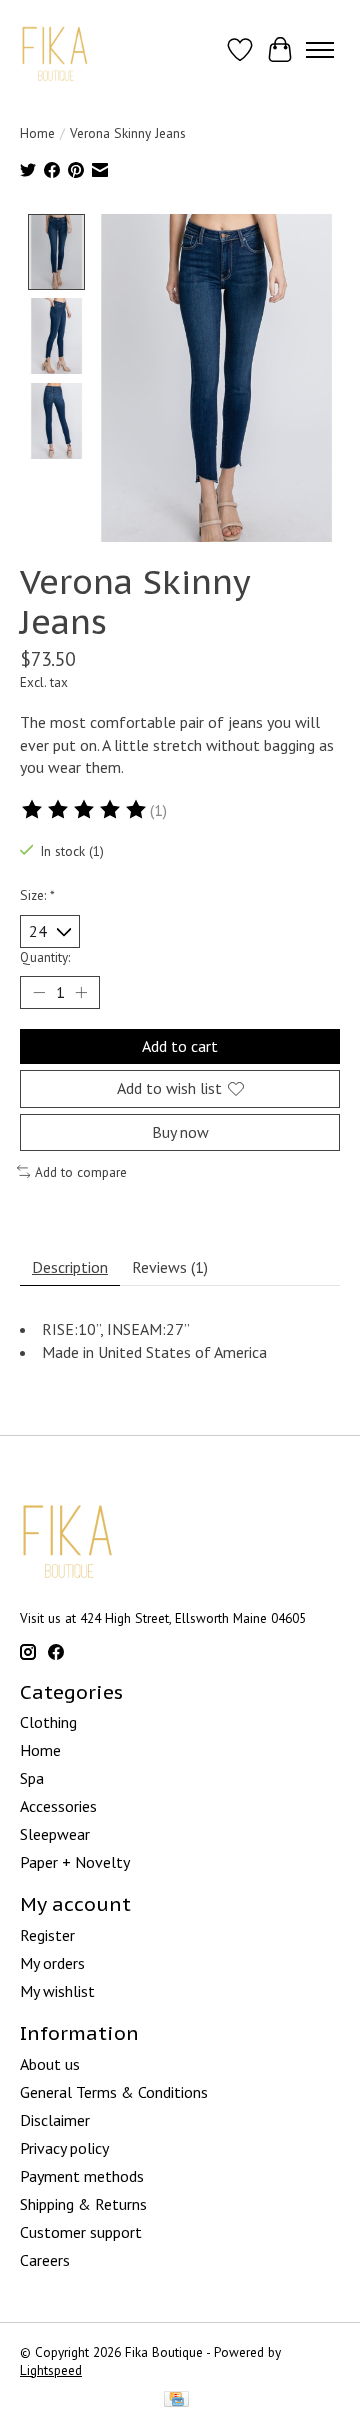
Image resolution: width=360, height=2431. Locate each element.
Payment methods (82, 2176)
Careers (45, 2260)
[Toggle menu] (320, 50)
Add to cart (180, 1046)
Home (37, 133)
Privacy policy (64, 2148)
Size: (37, 895)
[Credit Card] (176, 2401)
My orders (52, 1963)
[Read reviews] (85, 810)
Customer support (81, 2232)
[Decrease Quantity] (39, 993)
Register (47, 1935)
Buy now (180, 1132)
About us (50, 2064)
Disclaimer (55, 2120)
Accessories (58, 1806)
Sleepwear (55, 1834)
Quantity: (45, 957)
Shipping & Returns (83, 2204)
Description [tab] (70, 1267)
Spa (32, 1778)
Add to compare (81, 1172)
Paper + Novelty (75, 1862)
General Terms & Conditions (114, 2092)
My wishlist (57, 1991)
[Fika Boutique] (55, 49)
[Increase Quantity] (81, 993)
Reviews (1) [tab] (170, 1267)
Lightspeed (51, 2370)
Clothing (48, 1722)
